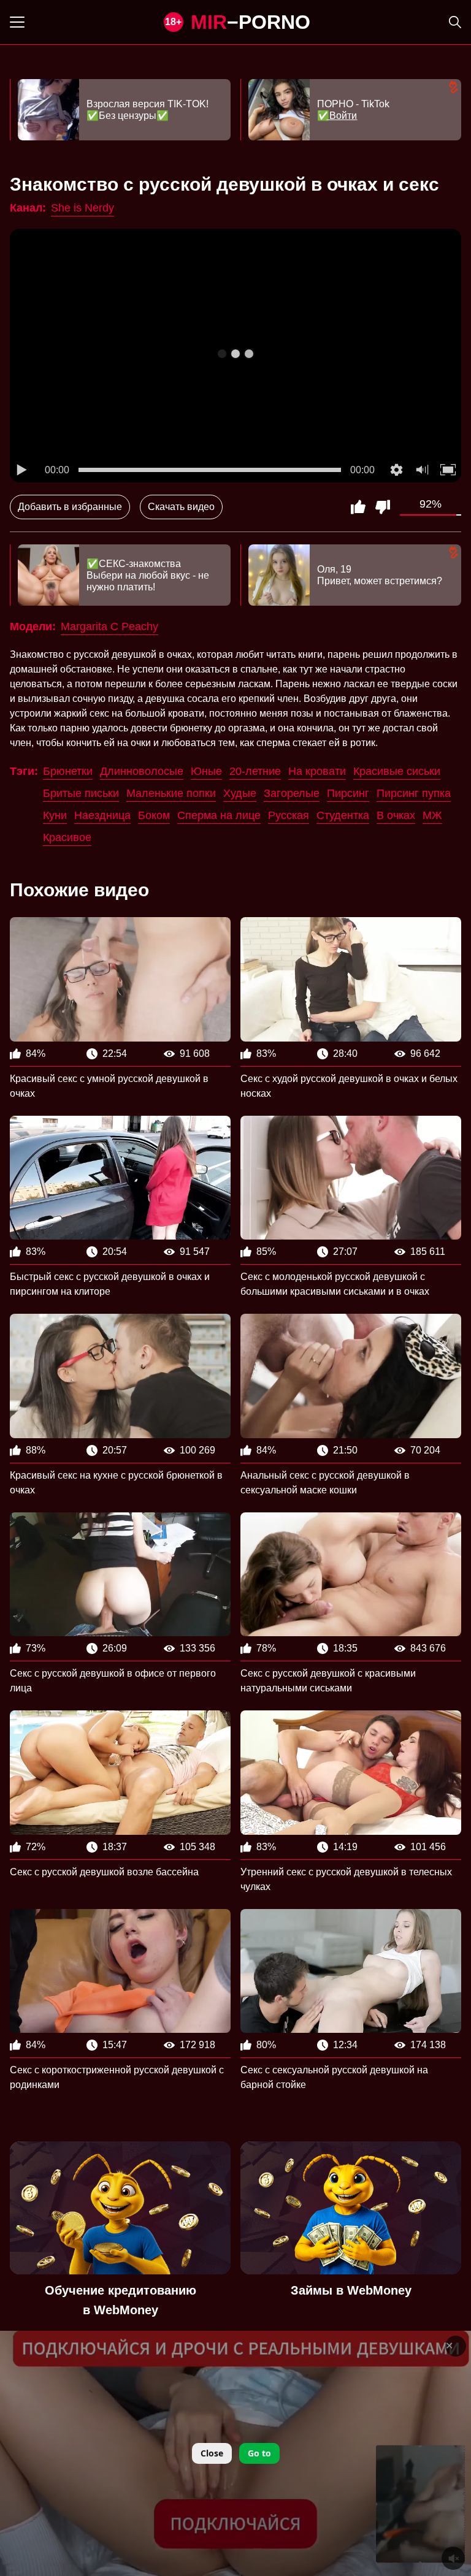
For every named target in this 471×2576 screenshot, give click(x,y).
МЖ (432, 815)
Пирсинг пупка (414, 793)
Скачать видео (181, 507)
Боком (154, 815)
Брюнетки (68, 771)
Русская (289, 815)
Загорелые (292, 793)
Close (212, 2453)
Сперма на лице (219, 815)
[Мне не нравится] (383, 507)
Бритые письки (81, 793)
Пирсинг (348, 793)
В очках (396, 815)
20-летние (255, 771)
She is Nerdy (82, 208)
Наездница (102, 815)
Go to (259, 2453)
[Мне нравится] (358, 507)
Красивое (67, 837)
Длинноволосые (142, 771)
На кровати (317, 771)
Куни (55, 815)
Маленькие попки (171, 793)
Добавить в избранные (70, 507)
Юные (206, 771)
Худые (240, 793)
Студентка (343, 815)
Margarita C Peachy (109, 627)
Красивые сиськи (397, 771)
